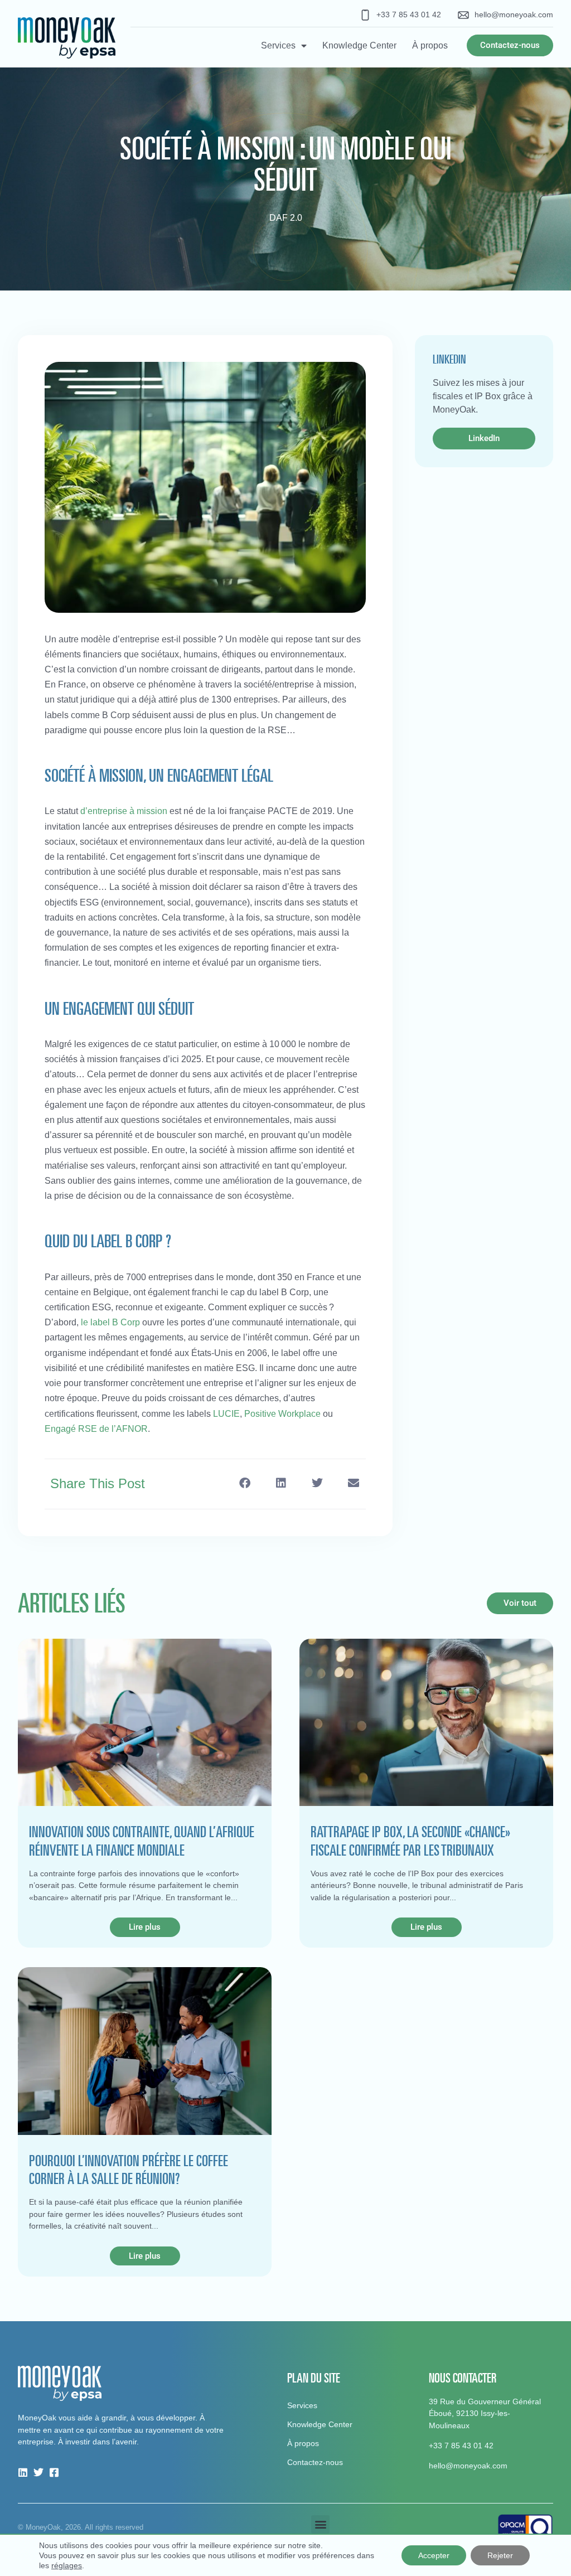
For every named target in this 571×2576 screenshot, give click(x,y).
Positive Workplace (282, 1414)
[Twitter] (38, 2472)
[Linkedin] (23, 2472)
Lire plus (145, 1927)
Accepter (434, 2555)
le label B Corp (110, 1322)
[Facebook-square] (54, 2472)
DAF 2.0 (286, 218)
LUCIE (226, 1414)
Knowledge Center (359, 45)
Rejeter (500, 2555)
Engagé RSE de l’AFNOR (96, 1429)
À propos (430, 45)
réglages (67, 2565)
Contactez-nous (315, 2462)
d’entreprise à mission (124, 811)
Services (278, 45)
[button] (245, 1483)
